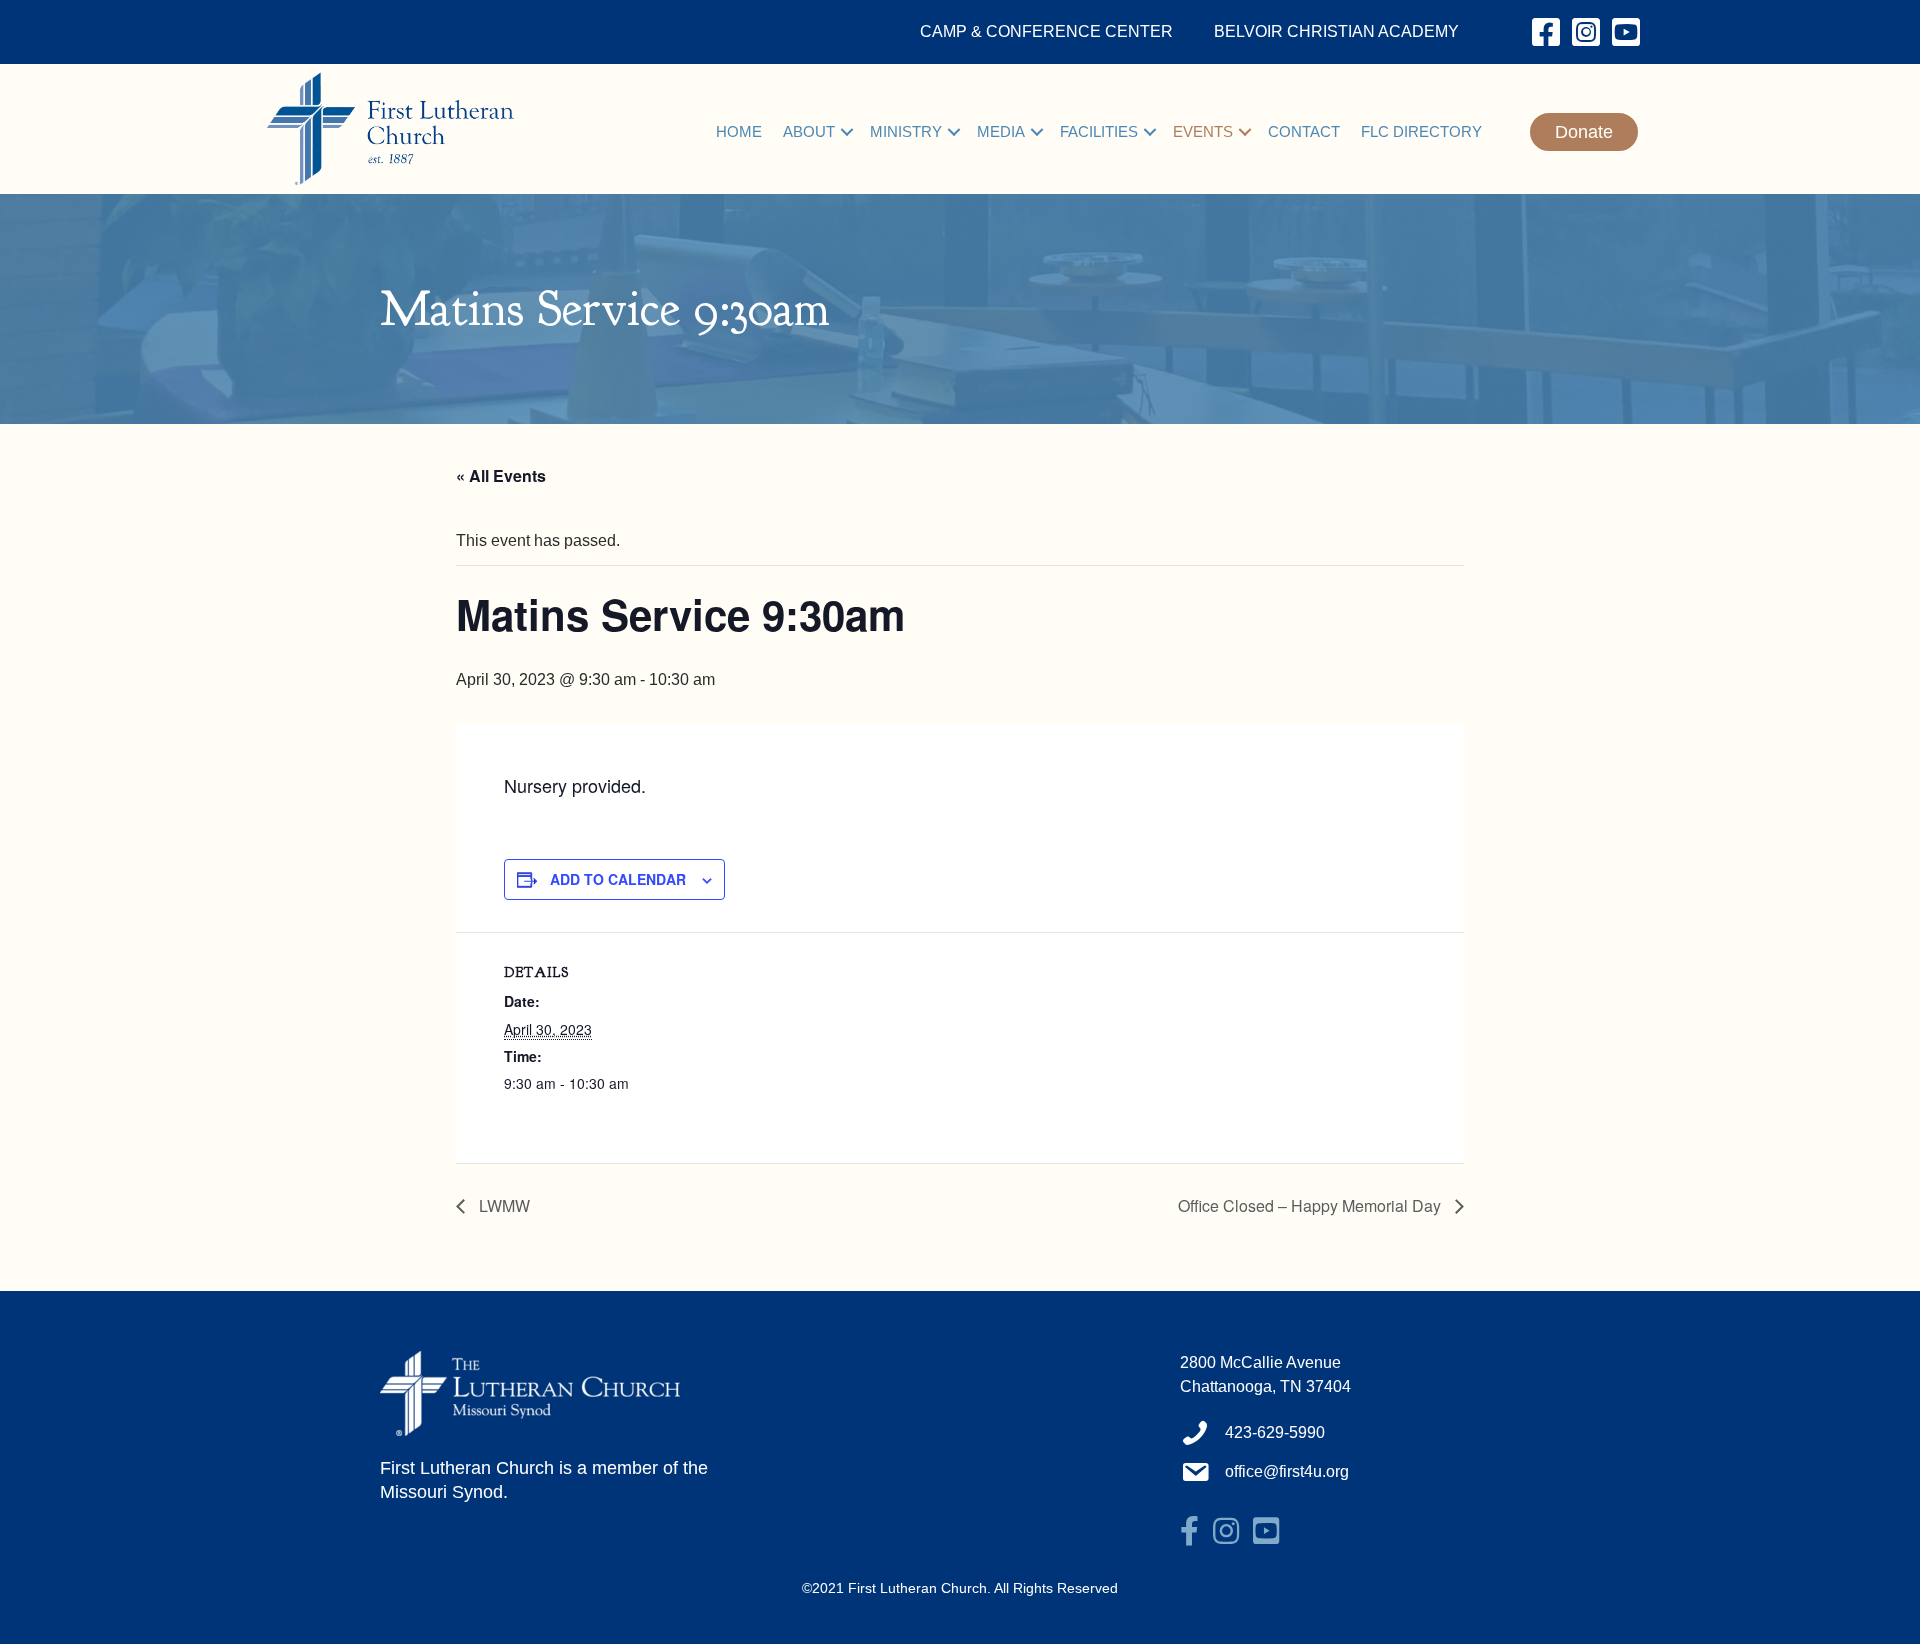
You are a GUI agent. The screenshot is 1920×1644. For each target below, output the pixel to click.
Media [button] (1001, 131)
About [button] (809, 131)
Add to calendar (618, 879)
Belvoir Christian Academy (1336, 31)
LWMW (502, 1205)
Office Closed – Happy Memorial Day (1311, 1205)
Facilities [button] (1099, 131)
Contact (1304, 131)
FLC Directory (1421, 131)
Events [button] (1203, 131)
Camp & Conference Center (1046, 31)
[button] (847, 132)
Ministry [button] (906, 131)
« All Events (501, 475)
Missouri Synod (441, 1492)
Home (739, 131)
